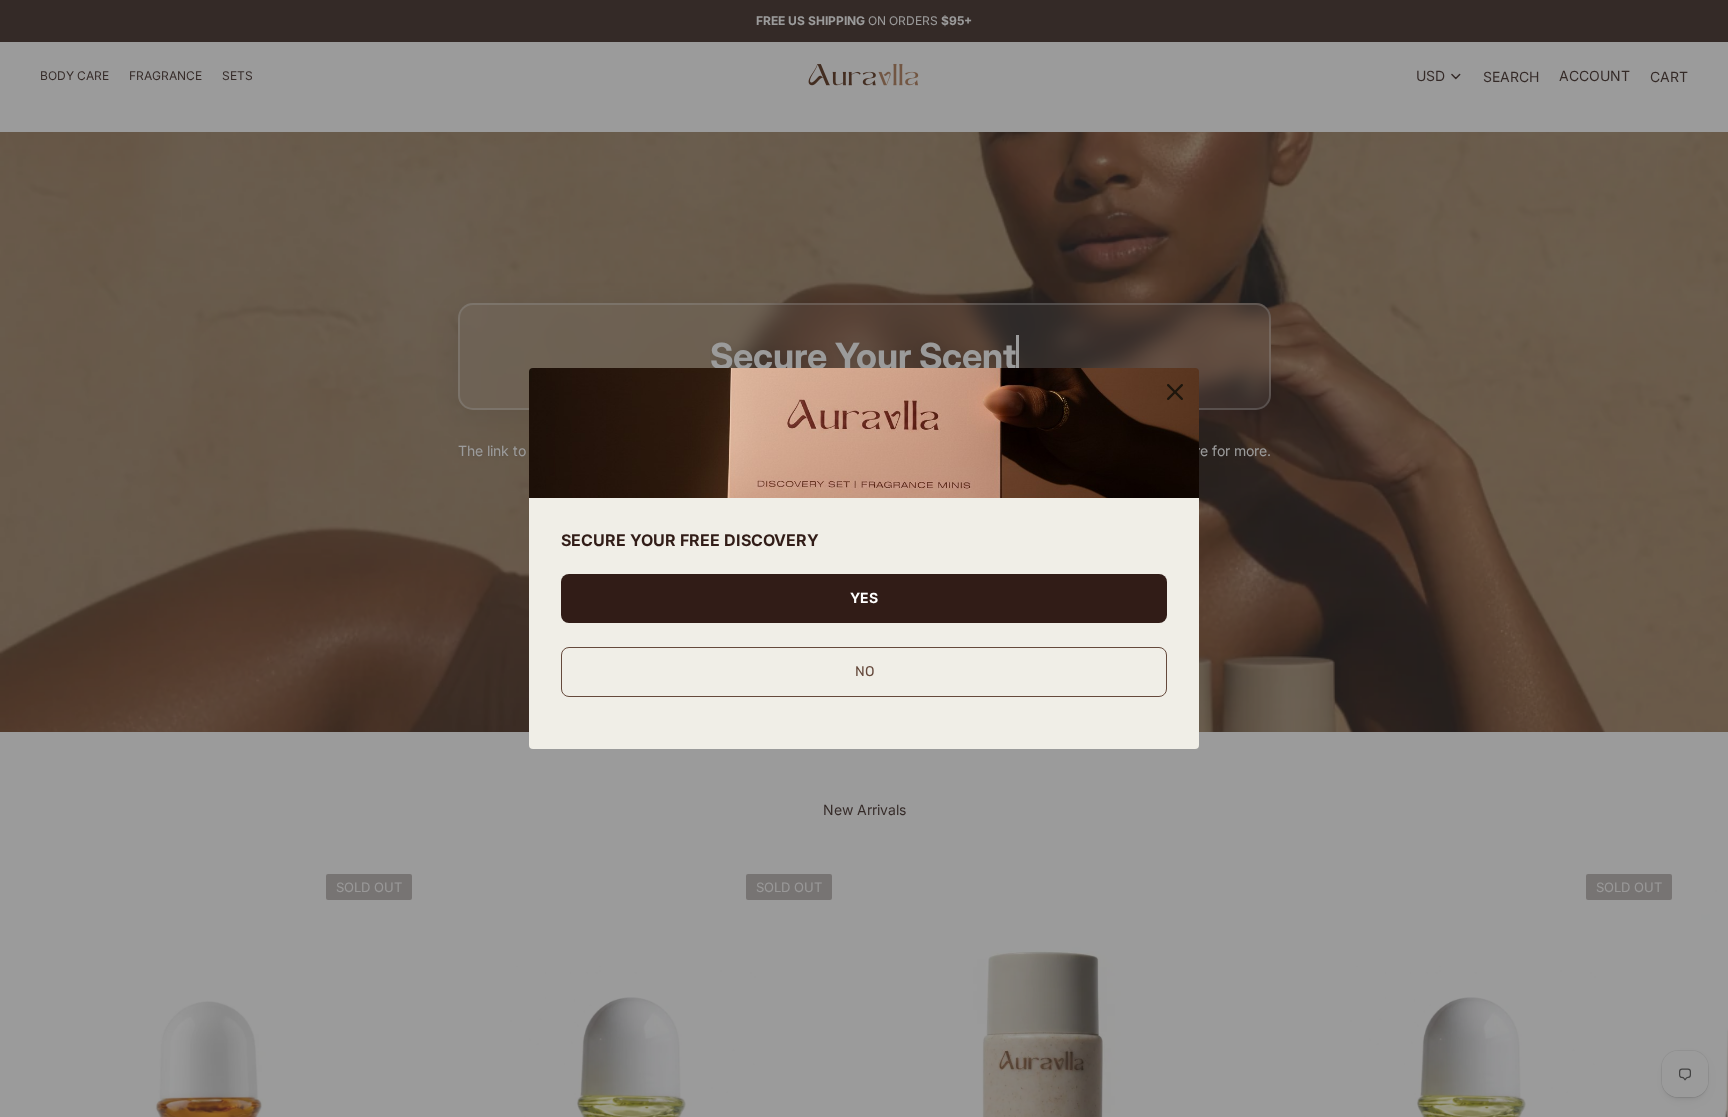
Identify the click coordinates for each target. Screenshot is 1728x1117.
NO (864, 671)
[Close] (1175, 392)
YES (864, 597)
